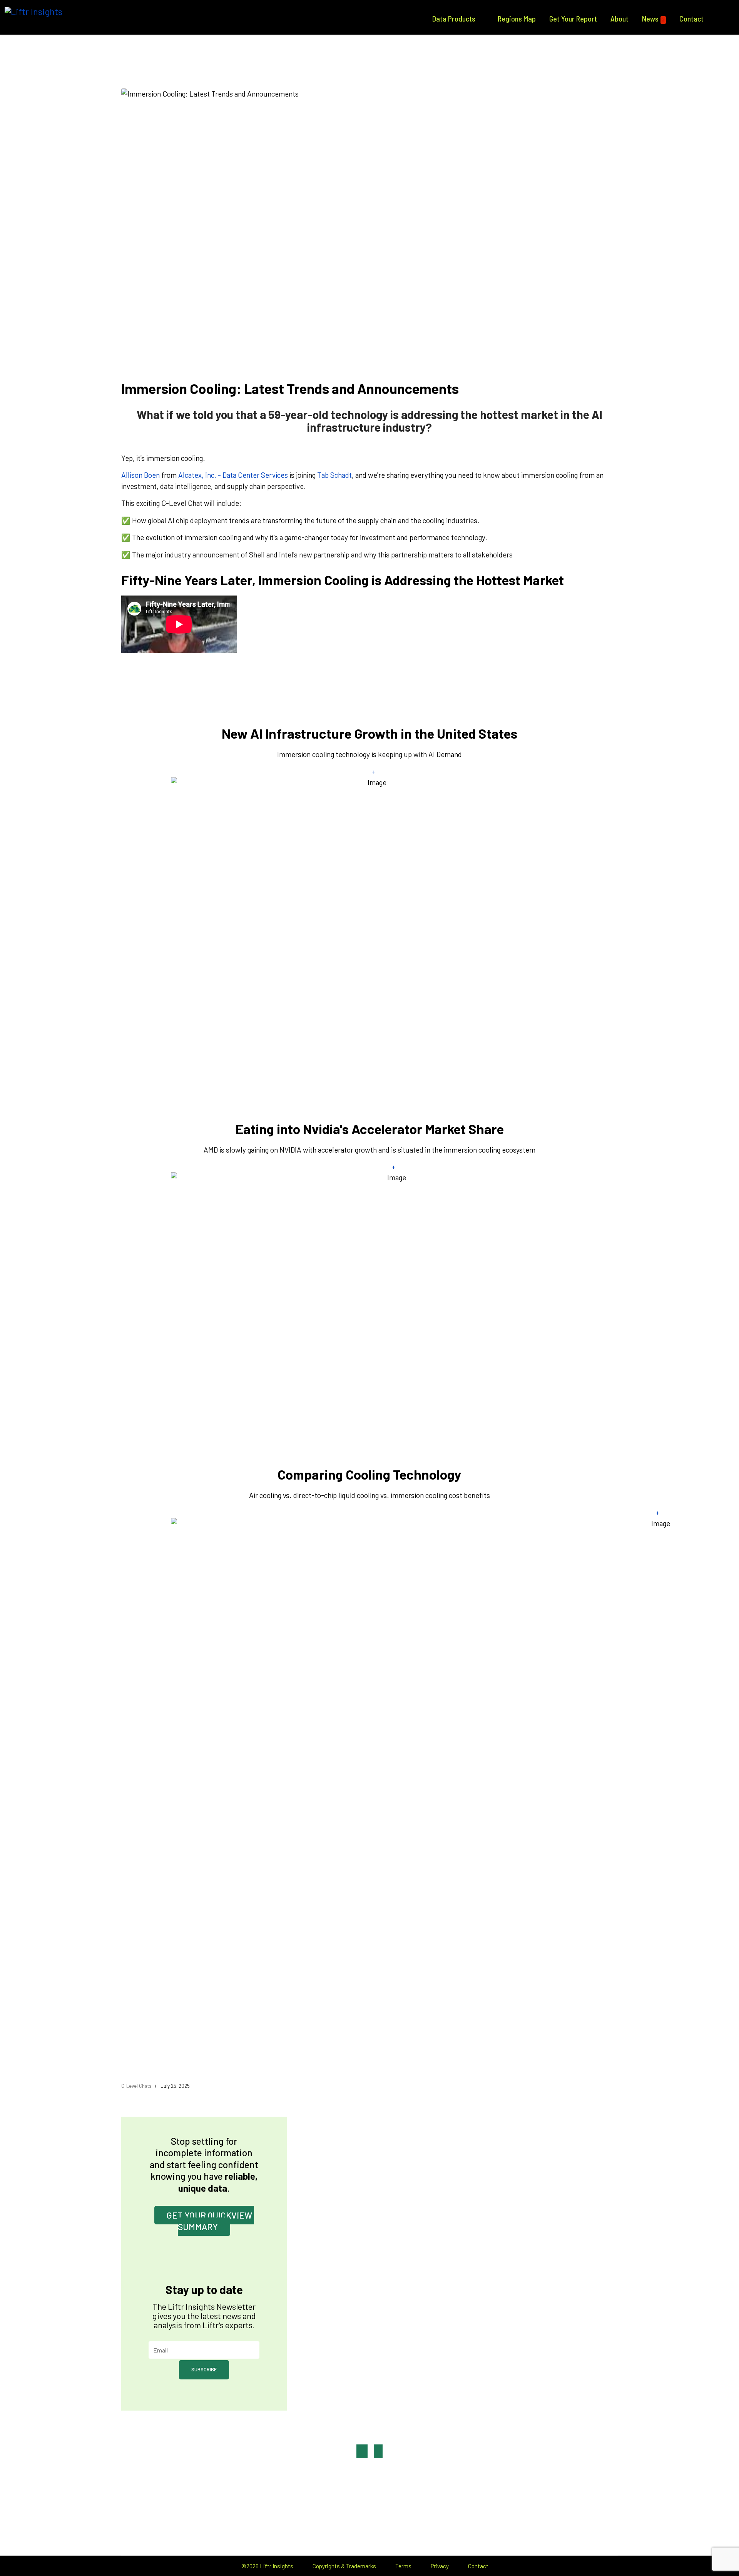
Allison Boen (140, 475)
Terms (403, 2566)
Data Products (454, 18)
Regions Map (517, 18)
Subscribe (204, 2369)
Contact (691, 18)
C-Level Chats (136, 2086)
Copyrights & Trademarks (344, 2566)
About (619, 18)
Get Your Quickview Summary (210, 2221)
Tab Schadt (334, 475)
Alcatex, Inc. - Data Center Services (233, 475)
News (653, 18)
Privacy (440, 2566)
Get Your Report (573, 18)
